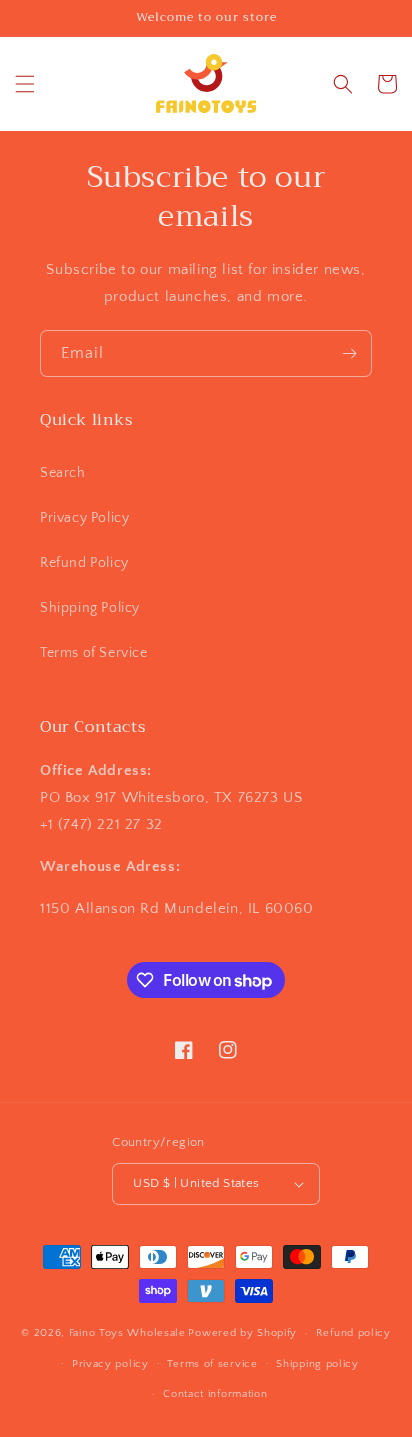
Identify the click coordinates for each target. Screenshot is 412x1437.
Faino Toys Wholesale (127, 1333)
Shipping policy (317, 1364)
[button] (25, 84)
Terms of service (212, 1364)
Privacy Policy (84, 518)
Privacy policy (110, 1364)
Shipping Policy (90, 608)
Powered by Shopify (242, 1333)
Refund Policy (84, 563)
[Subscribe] (349, 353)
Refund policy (353, 1333)
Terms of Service (94, 653)
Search (63, 473)
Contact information (215, 1394)
